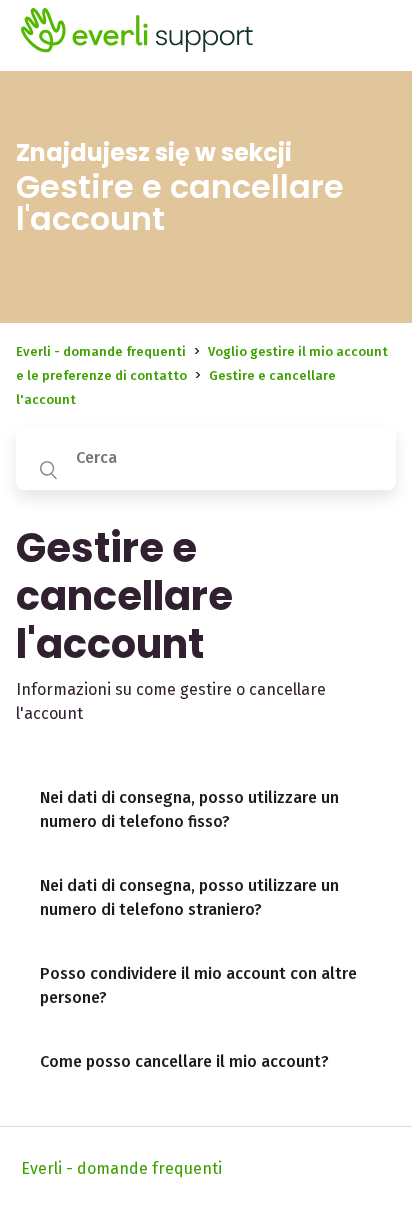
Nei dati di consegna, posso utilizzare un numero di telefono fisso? (189, 809)
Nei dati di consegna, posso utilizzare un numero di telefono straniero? (189, 897)
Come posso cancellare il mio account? (184, 1061)
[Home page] (138, 50)
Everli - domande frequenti (101, 351)
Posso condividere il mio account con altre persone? (198, 985)
